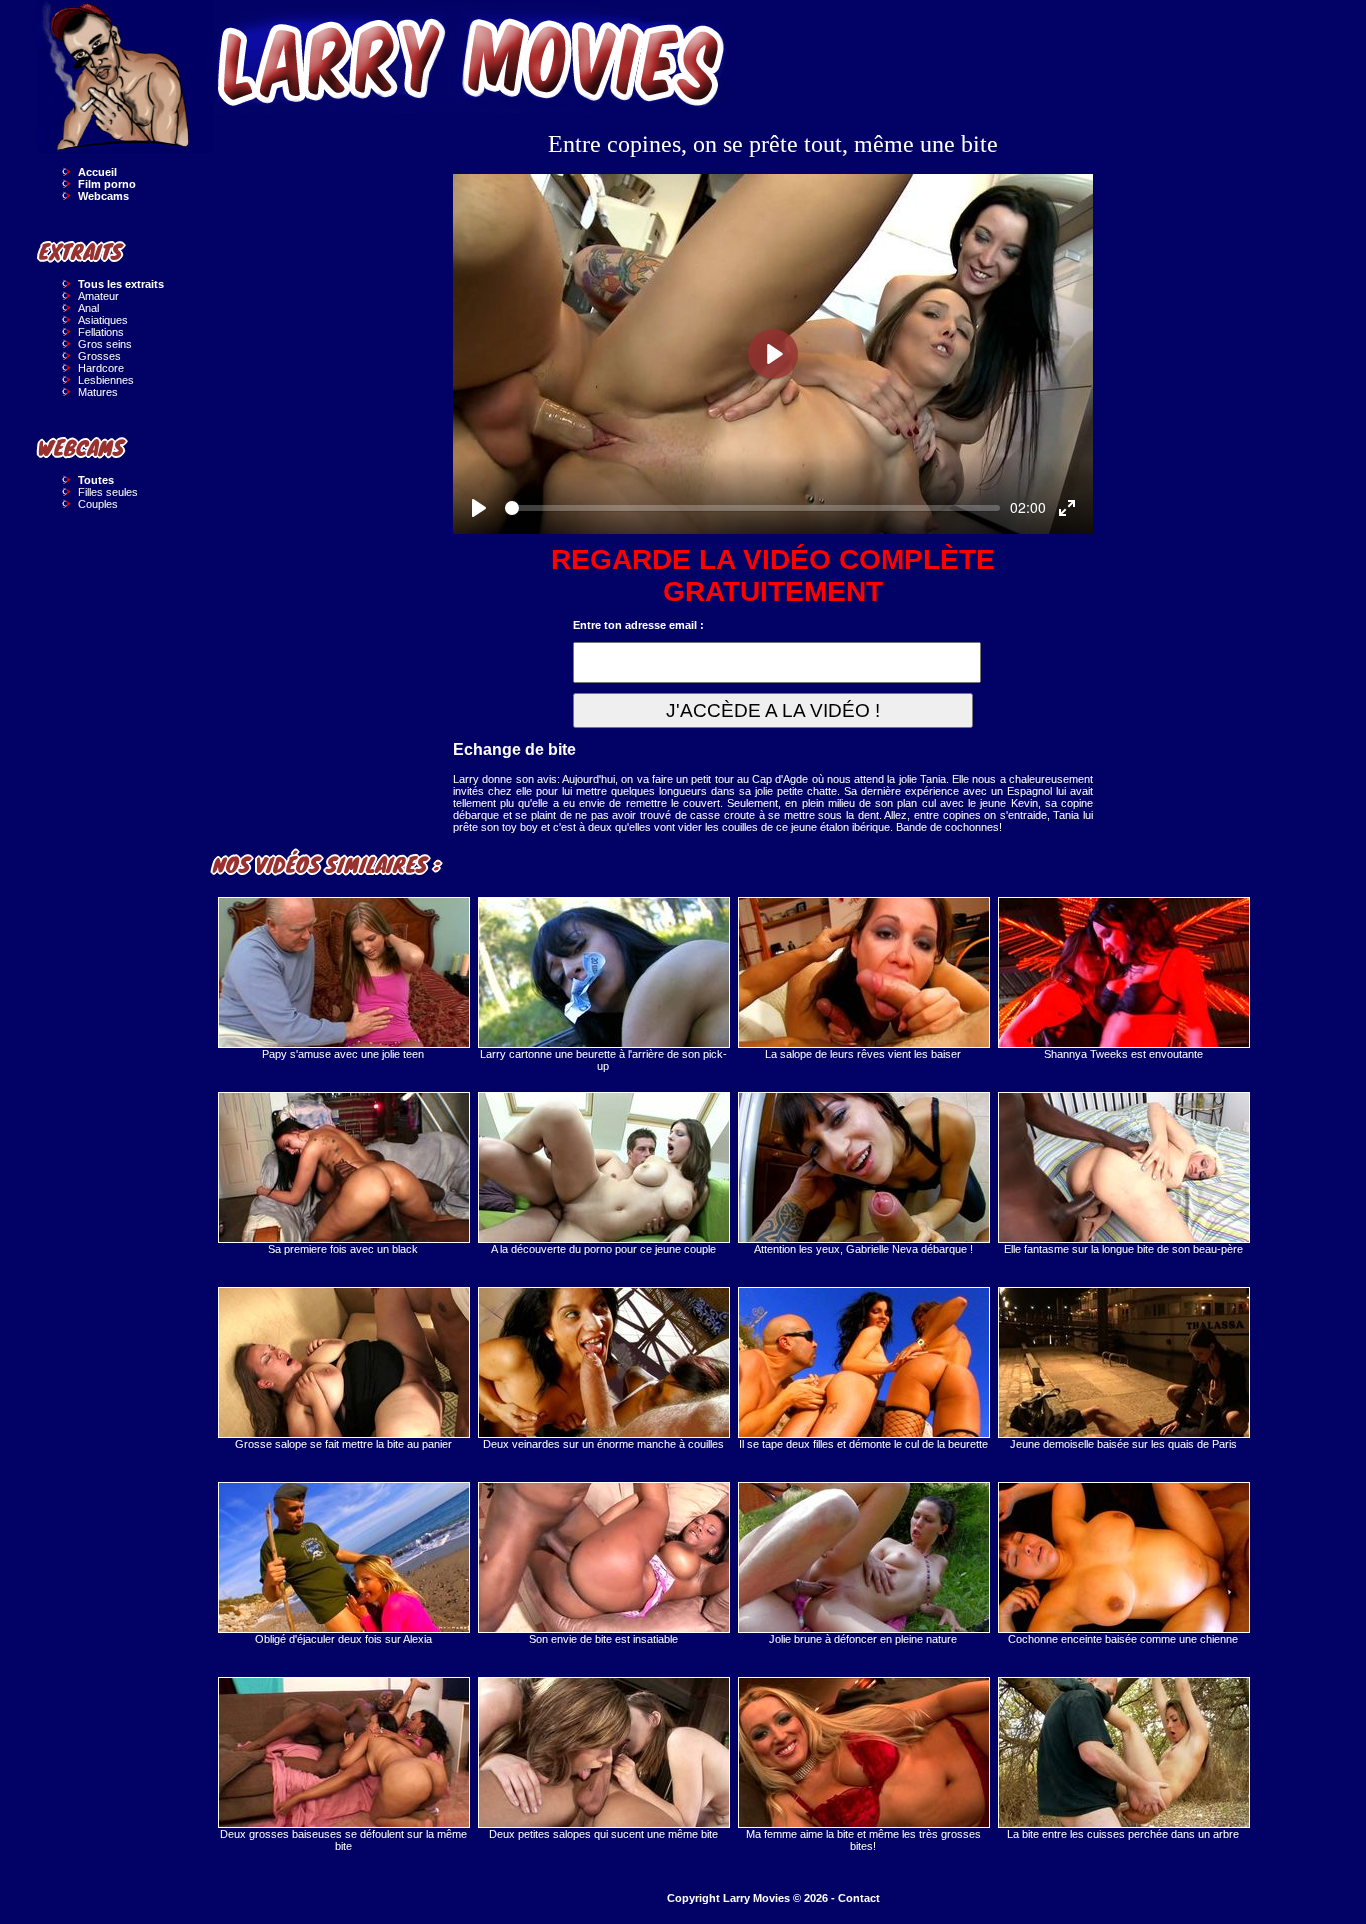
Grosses (99, 356)
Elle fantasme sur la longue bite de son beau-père (1123, 1249)
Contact (859, 1898)
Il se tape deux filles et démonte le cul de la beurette (863, 1444)
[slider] (752, 508)
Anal (88, 308)
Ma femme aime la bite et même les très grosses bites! (863, 1840)
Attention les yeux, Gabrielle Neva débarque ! (863, 1249)
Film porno (107, 184)
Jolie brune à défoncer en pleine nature (863, 1639)
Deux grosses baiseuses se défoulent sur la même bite (343, 1840)
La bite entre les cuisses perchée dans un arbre (1123, 1834)
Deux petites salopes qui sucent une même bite (603, 1834)
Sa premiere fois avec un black (343, 1249)
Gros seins (105, 344)
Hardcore (101, 368)
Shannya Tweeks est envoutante (1123, 1054)
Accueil (97, 172)
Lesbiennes (106, 380)
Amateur (98, 296)
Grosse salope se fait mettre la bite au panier (343, 1444)
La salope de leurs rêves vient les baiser (863, 1054)
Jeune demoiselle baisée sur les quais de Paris (1123, 1444)
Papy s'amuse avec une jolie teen (343, 1054)
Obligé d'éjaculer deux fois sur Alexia (343, 1639)
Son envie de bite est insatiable (603, 1639)
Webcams (103, 196)
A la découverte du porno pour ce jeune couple (603, 1249)
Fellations (101, 332)
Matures (98, 392)
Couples (98, 504)
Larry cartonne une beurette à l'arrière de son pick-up (603, 1060)
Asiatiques (103, 320)
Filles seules (108, 492)
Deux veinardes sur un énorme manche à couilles (603, 1444)
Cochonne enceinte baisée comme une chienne (1123, 1639)
